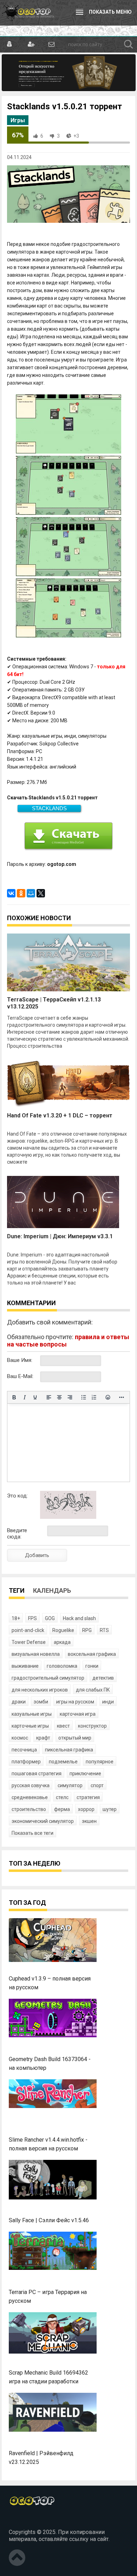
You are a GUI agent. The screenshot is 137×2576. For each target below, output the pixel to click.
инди (108, 1702)
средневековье (30, 1797)
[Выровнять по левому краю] (49, 1397)
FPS (32, 1618)
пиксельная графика (69, 1750)
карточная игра (78, 1714)
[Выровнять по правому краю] (70, 1397)
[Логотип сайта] (28, 13)
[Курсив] (25, 1397)
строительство (29, 1809)
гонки (92, 1666)
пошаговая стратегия (37, 1773)
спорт (97, 1785)
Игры (18, 120)
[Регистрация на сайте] (30, 44)
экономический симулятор (43, 1821)
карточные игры (30, 1726)
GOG (50, 1618)
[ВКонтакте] (11, 893)
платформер (26, 1762)
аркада (62, 1642)
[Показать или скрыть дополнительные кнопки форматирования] (122, 1397)
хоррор (86, 1809)
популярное (100, 1762)
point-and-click (28, 1630)
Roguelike (63, 1630)
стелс (62, 1797)
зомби (41, 1702)
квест (63, 1726)
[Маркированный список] (84, 1397)
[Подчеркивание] (35, 1397)
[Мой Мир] (31, 893)
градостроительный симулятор (48, 1678)
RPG (87, 1630)
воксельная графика (92, 1654)
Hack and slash (79, 1618)
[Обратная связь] (51, 44)
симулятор (70, 1785)
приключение (85, 1773)
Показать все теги (32, 1833)
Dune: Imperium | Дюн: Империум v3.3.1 (60, 1236)
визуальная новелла (36, 1654)
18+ (16, 1618)
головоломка (62, 1666)
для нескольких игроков (40, 1690)
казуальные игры (32, 1714)
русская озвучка (31, 1785)
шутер (110, 1809)
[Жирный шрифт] (14, 1397)
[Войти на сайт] (10, 44)
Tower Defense (29, 1642)
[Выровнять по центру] (59, 1397)
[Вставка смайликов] (108, 1397)
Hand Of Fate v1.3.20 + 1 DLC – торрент (60, 1115)
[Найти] (129, 44)
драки (19, 1702)
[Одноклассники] (21, 893)
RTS (104, 1630)
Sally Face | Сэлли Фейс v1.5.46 (49, 2220)
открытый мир (75, 1738)
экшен (89, 1821)
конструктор (92, 1726)
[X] (41, 893)
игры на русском (75, 1702)
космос (20, 1738)
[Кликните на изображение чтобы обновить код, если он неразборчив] (68, 1517)
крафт (43, 1738)
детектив (103, 1678)
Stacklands (49, 808)
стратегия (88, 1797)
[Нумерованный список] (94, 1397)
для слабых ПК (93, 1690)
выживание (25, 1666)
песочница (24, 1750)
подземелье (63, 1762)
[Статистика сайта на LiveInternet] (24, 2520)
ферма (62, 1809)
